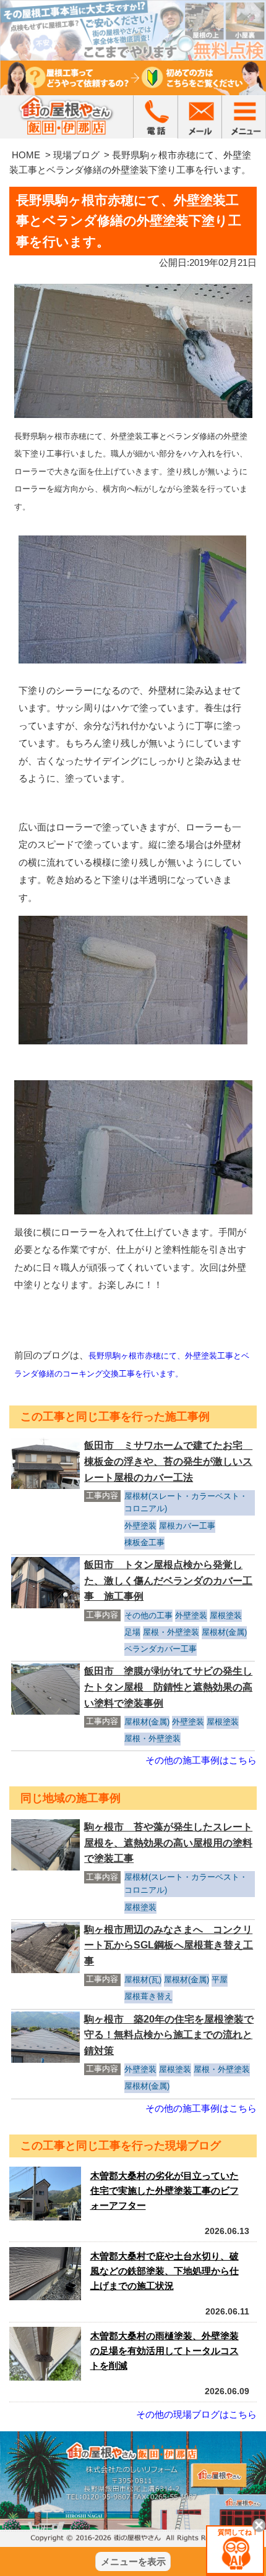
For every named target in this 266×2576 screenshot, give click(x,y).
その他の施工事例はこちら (201, 1760)
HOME (26, 155)
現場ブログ (76, 155)
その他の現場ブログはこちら (196, 2414)
